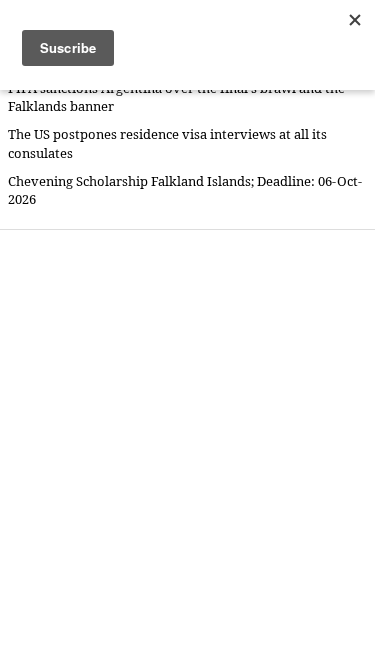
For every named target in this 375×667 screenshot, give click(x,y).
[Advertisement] (187, 447)
